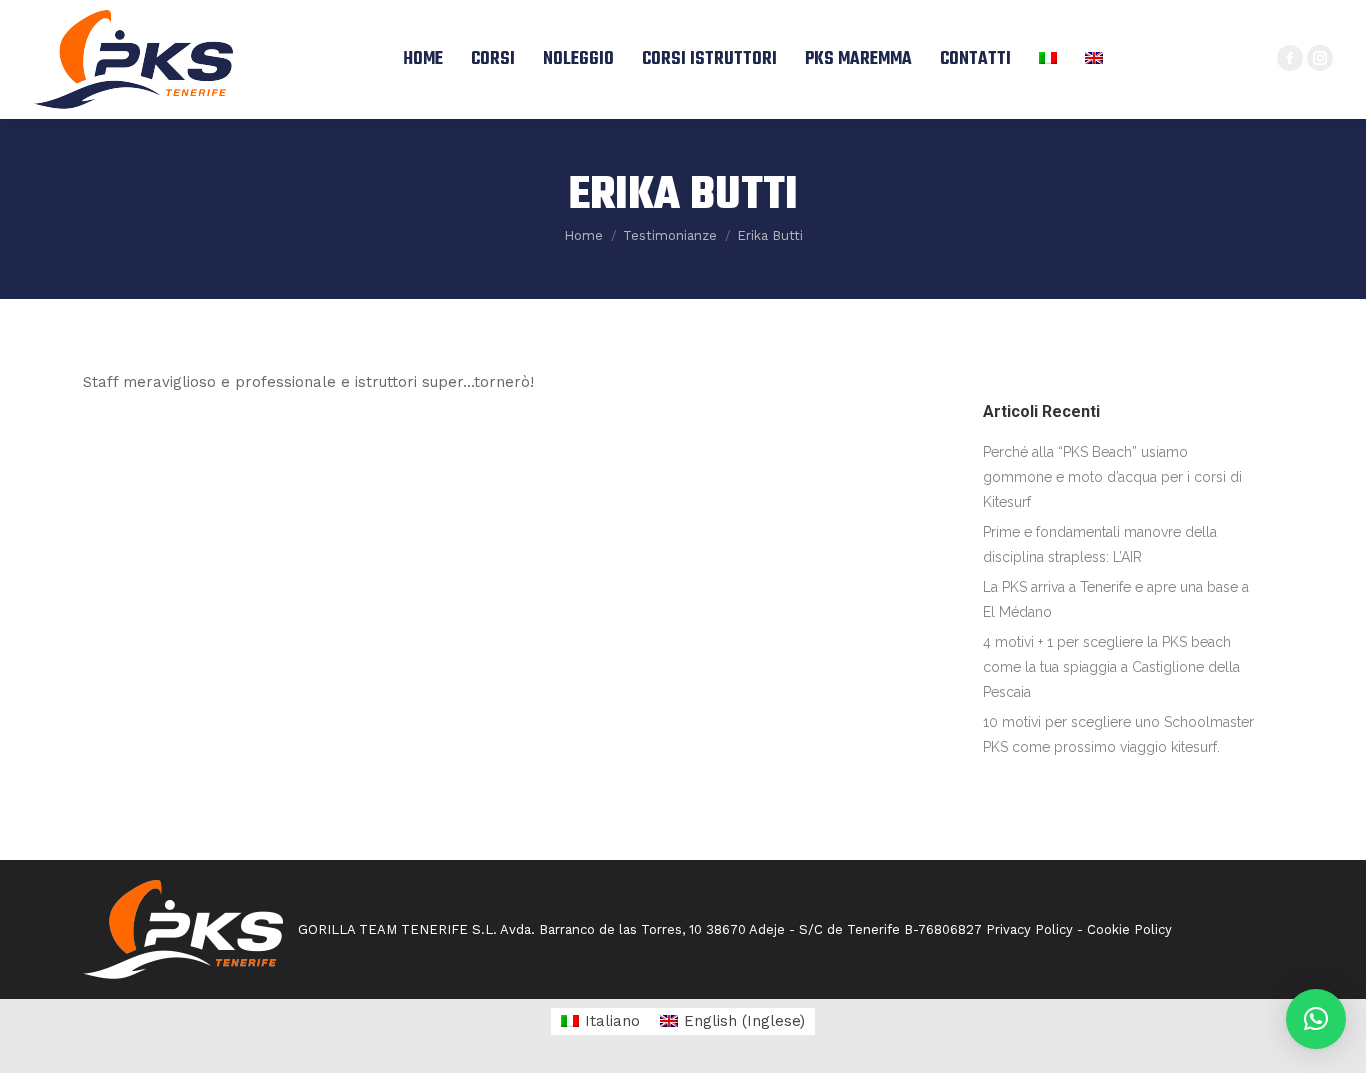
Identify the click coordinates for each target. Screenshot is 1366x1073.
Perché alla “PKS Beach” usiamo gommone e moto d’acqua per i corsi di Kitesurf (1112, 477)
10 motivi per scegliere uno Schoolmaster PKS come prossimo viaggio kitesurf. (1118, 734)
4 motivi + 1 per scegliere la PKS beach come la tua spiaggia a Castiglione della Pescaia (1111, 667)
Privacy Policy (1029, 929)
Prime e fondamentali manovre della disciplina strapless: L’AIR (1100, 544)
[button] (1316, 1019)
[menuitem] (423, 59)
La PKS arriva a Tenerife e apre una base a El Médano (1116, 599)
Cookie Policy (1129, 929)
